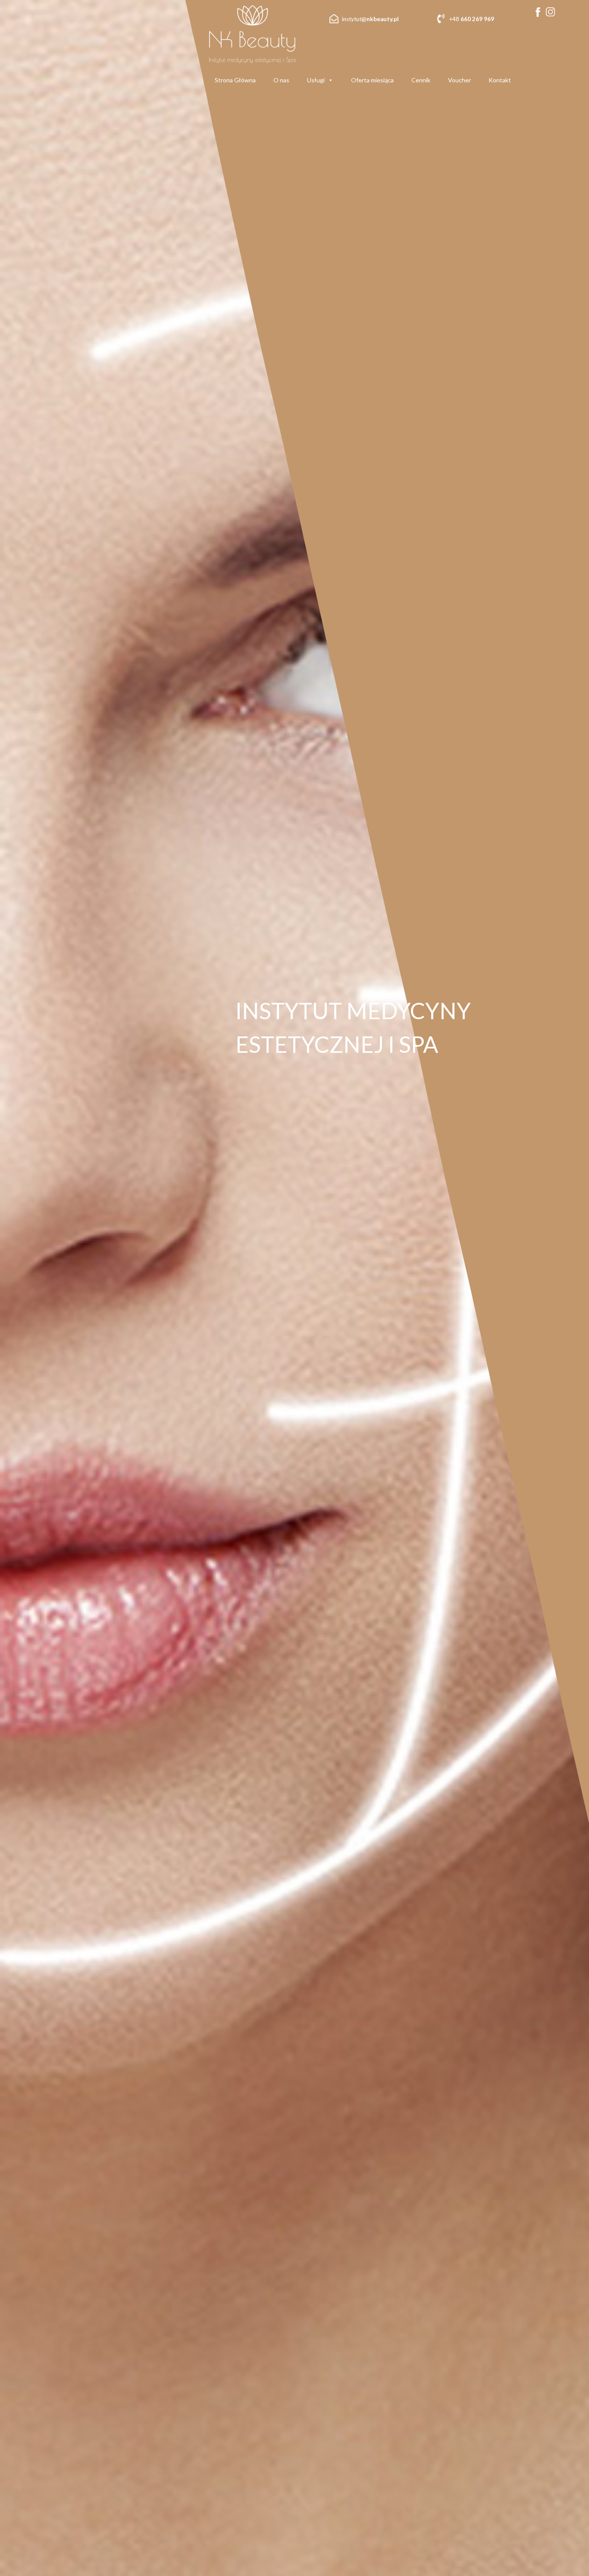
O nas (281, 80)
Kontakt (500, 80)
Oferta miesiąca (372, 80)
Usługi (316, 80)
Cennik (421, 80)
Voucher (459, 80)
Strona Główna (235, 80)
